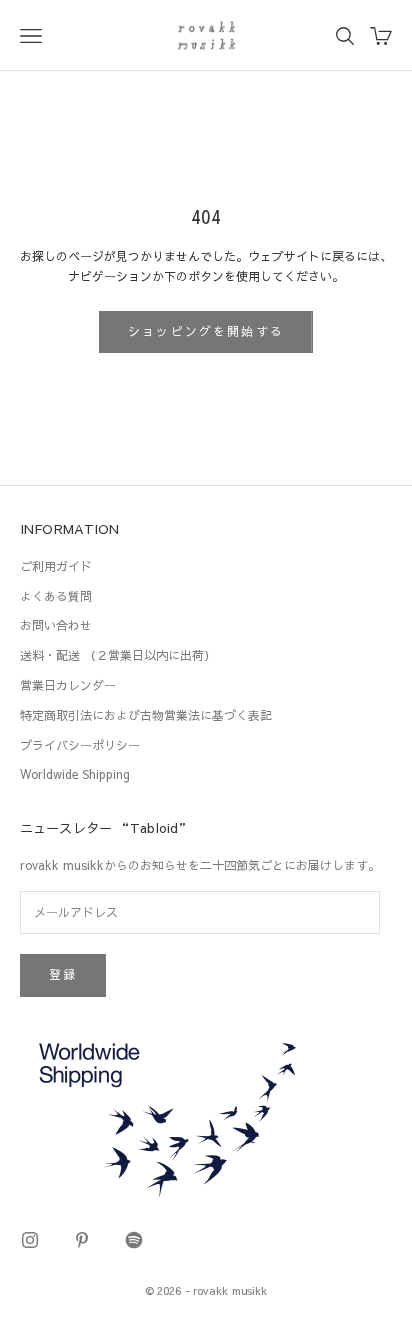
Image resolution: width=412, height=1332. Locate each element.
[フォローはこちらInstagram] (30, 1240)
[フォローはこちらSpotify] (134, 1240)
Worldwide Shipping (75, 774)
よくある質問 (56, 596)
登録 (63, 974)
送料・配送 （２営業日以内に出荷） (118, 655)
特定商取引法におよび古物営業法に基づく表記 (146, 715)
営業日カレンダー (68, 685)
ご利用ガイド (56, 566)
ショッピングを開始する (206, 331)
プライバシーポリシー (80, 745)
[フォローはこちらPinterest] (82, 1240)
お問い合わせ (56, 625)
